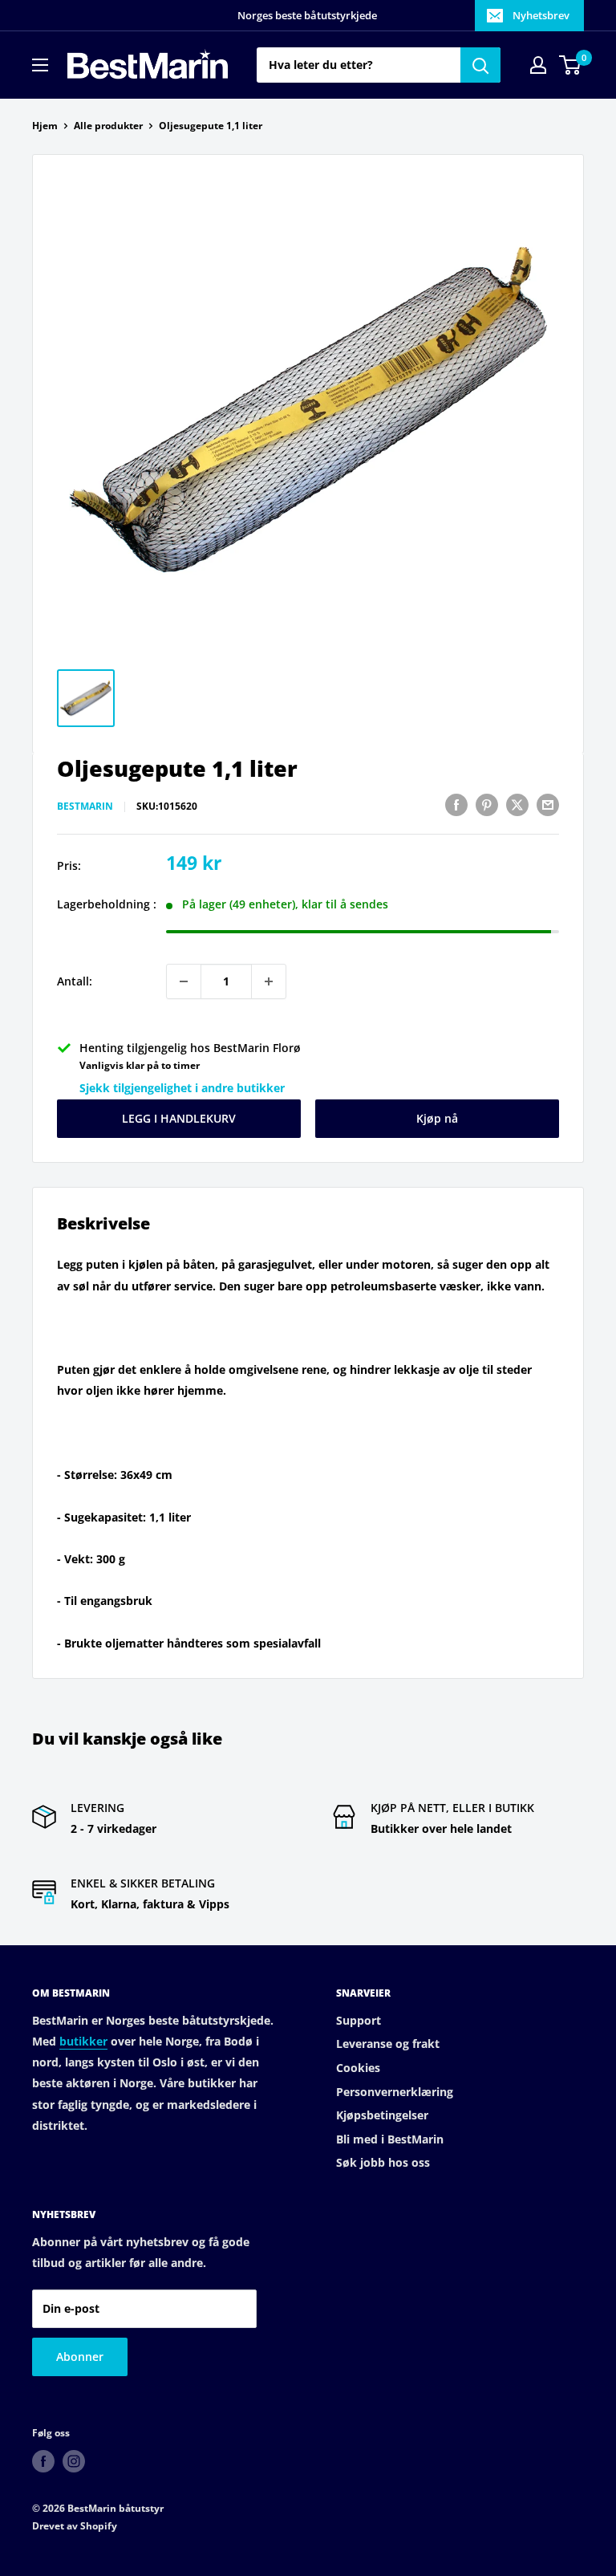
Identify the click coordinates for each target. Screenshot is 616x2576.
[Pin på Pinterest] (487, 805)
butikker (83, 2041)
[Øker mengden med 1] (269, 981)
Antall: (75, 981)
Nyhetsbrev (541, 15)
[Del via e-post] (548, 805)
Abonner (80, 2357)
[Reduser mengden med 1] (184, 981)
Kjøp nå (437, 1118)
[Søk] (480, 65)
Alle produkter (108, 126)
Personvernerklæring (395, 2092)
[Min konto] (538, 65)
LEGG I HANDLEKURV (179, 1118)
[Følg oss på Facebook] (43, 2461)
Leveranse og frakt (388, 2044)
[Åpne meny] (40, 65)
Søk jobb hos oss (383, 2162)
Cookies (358, 2068)
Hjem (45, 126)
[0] (571, 65)
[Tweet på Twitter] (517, 805)
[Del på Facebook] (456, 805)
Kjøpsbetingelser (382, 2115)
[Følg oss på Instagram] (74, 2461)
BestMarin (85, 806)
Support (359, 2020)
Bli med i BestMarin (390, 2139)
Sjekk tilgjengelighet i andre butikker (182, 1088)
